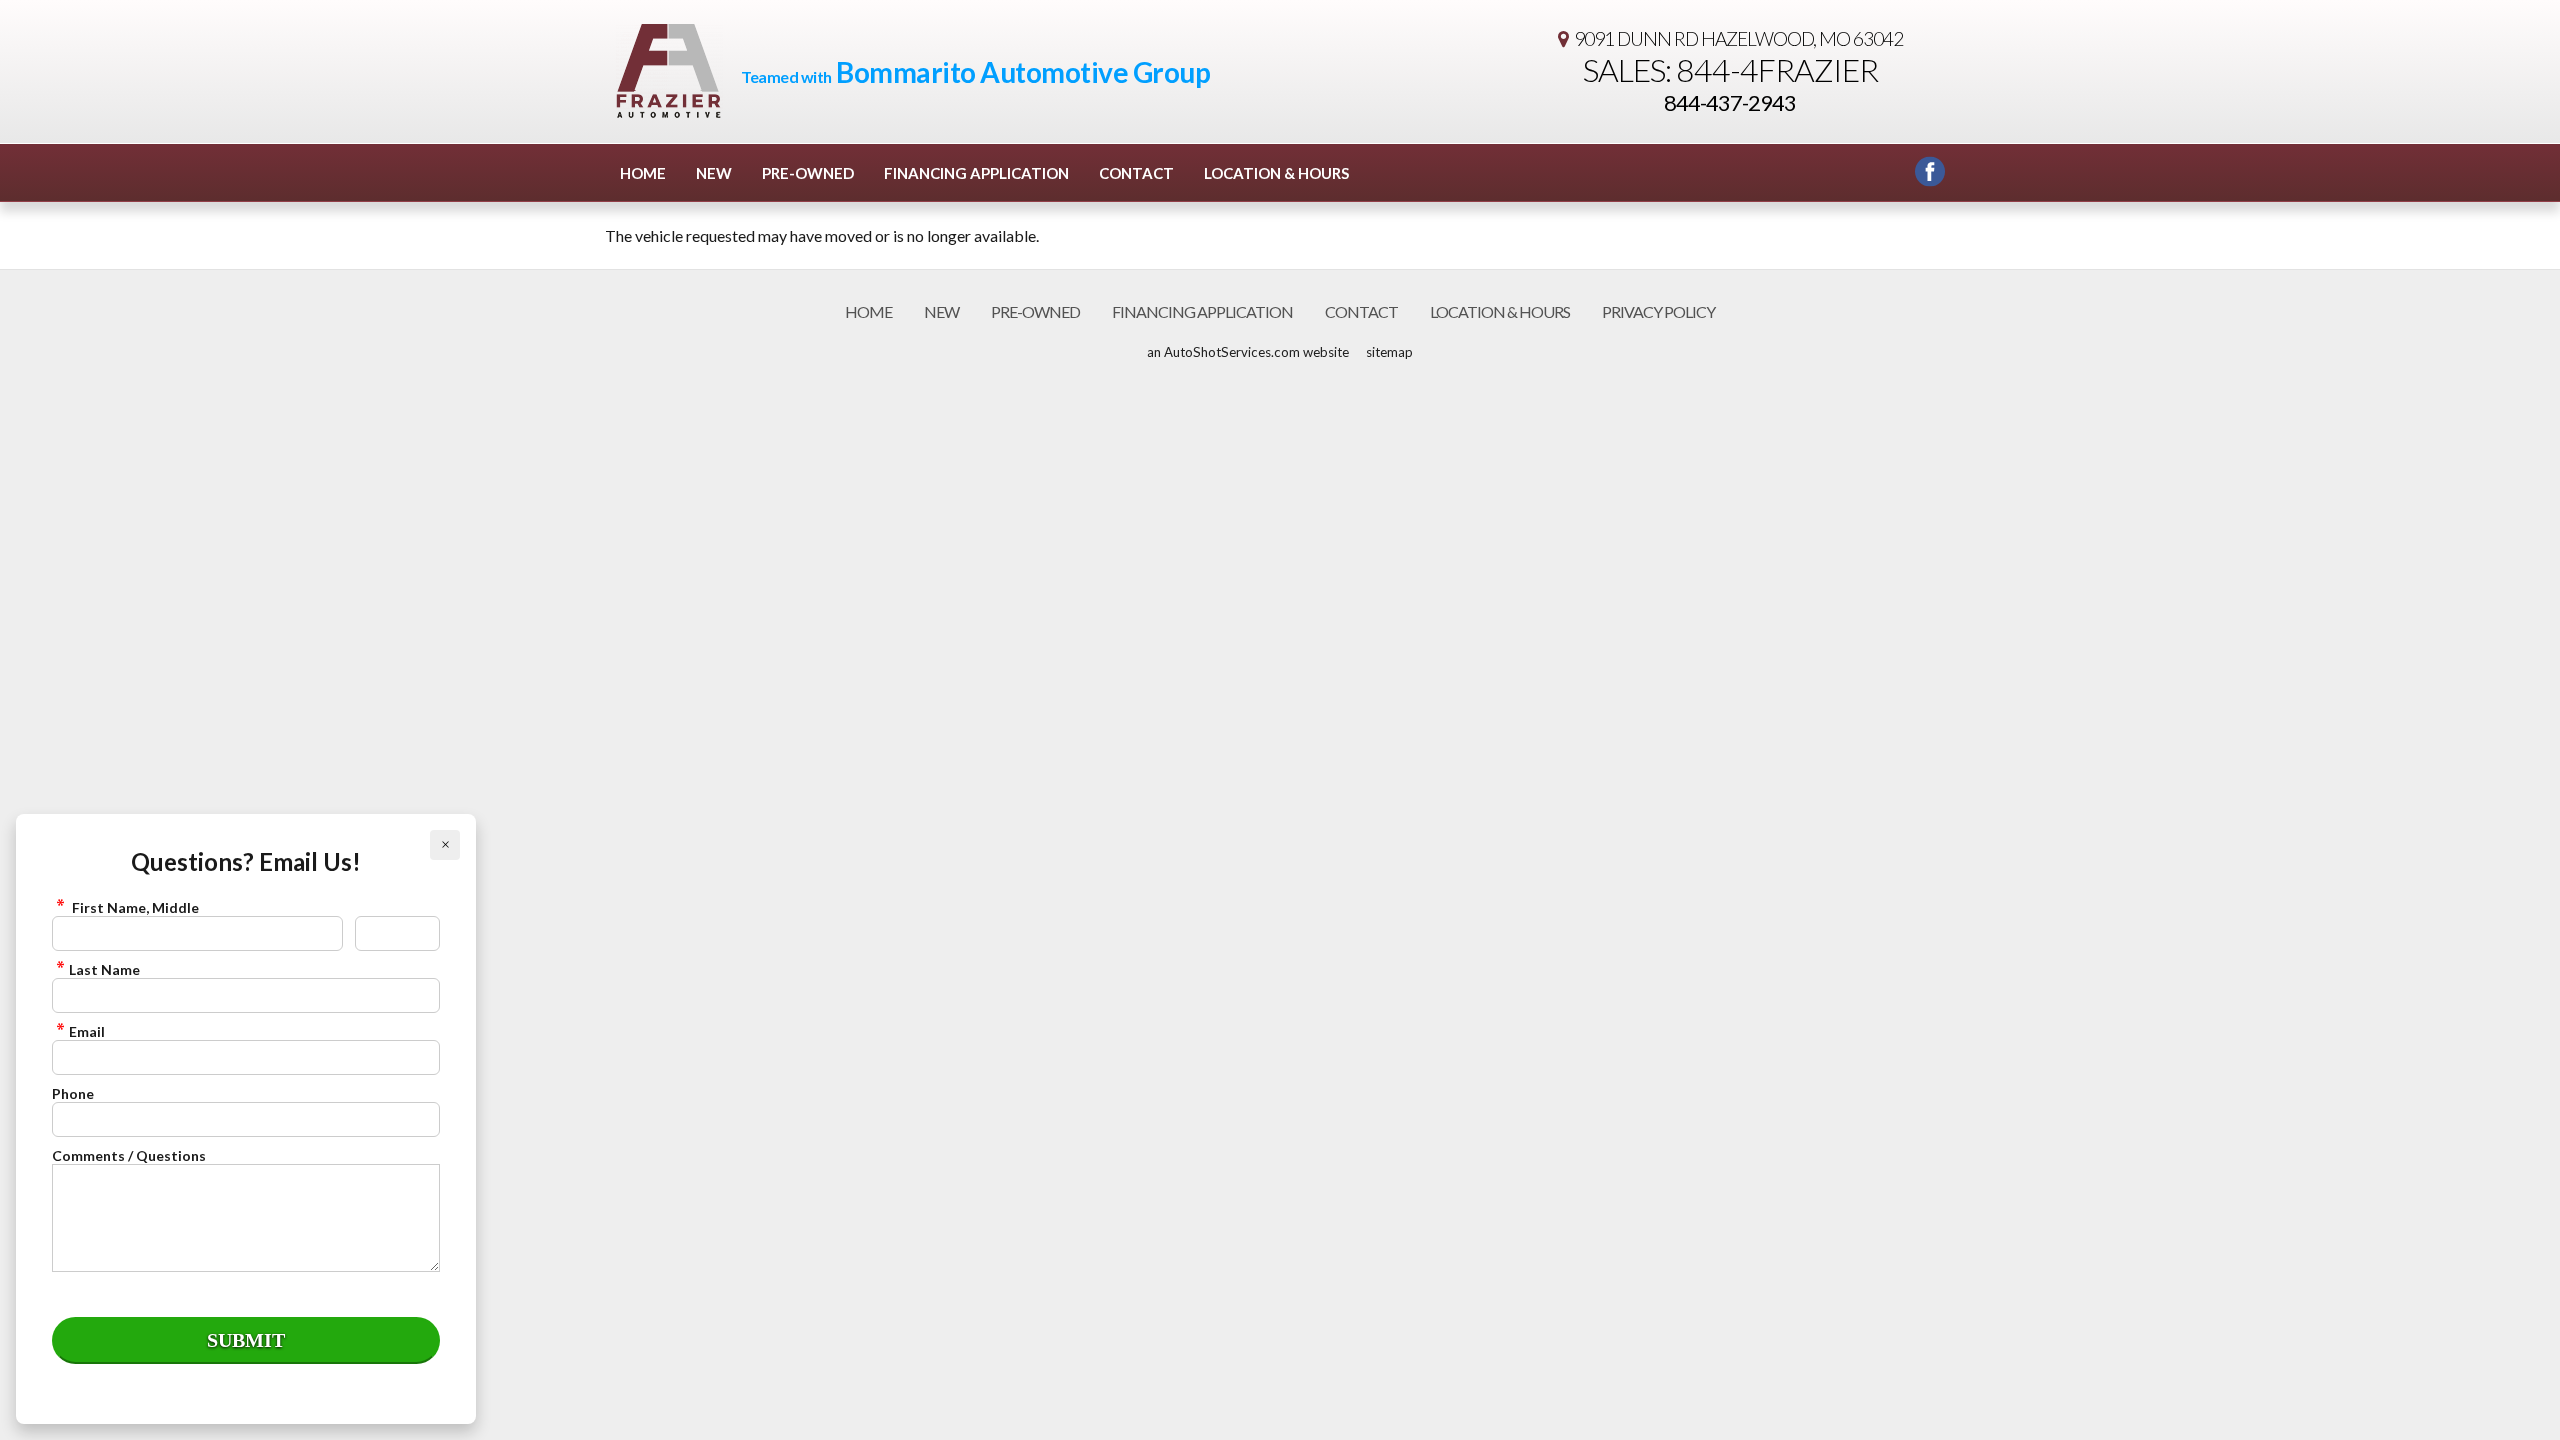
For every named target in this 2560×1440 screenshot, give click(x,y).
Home (643, 173)
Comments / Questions (129, 1155)
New (714, 173)
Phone (73, 1093)
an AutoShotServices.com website (1248, 352)
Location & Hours (1276, 173)
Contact (1136, 173)
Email (87, 1031)
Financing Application (976, 173)
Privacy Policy (1658, 311)
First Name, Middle (134, 907)
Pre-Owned (808, 173)
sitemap (1389, 352)
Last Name (104, 969)
